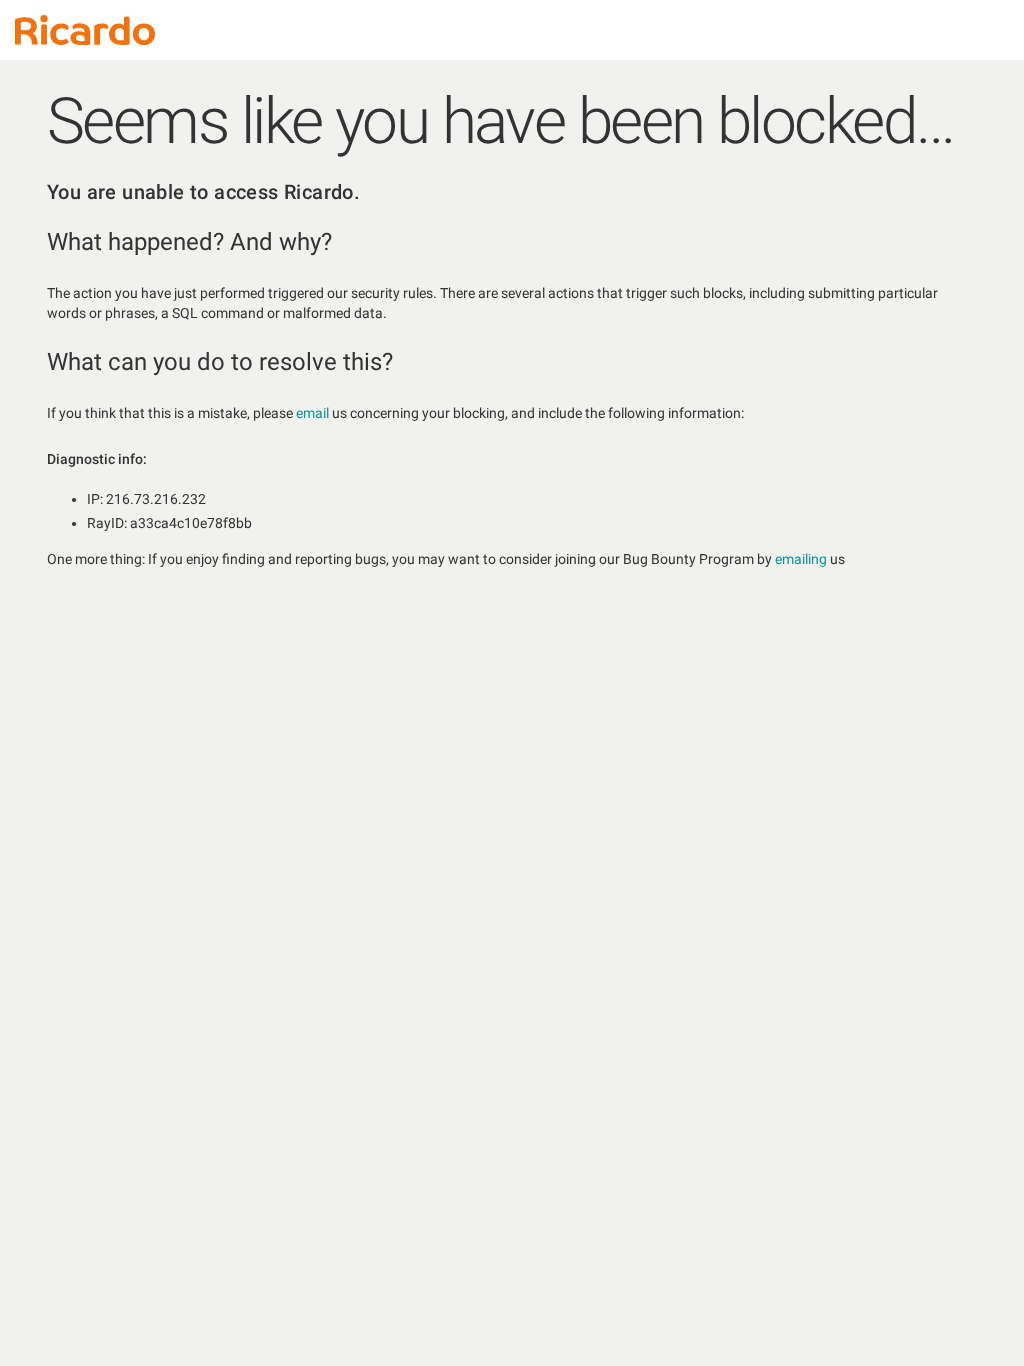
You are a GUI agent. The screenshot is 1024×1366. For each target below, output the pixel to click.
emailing (801, 559)
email (312, 413)
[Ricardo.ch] (85, 30)
